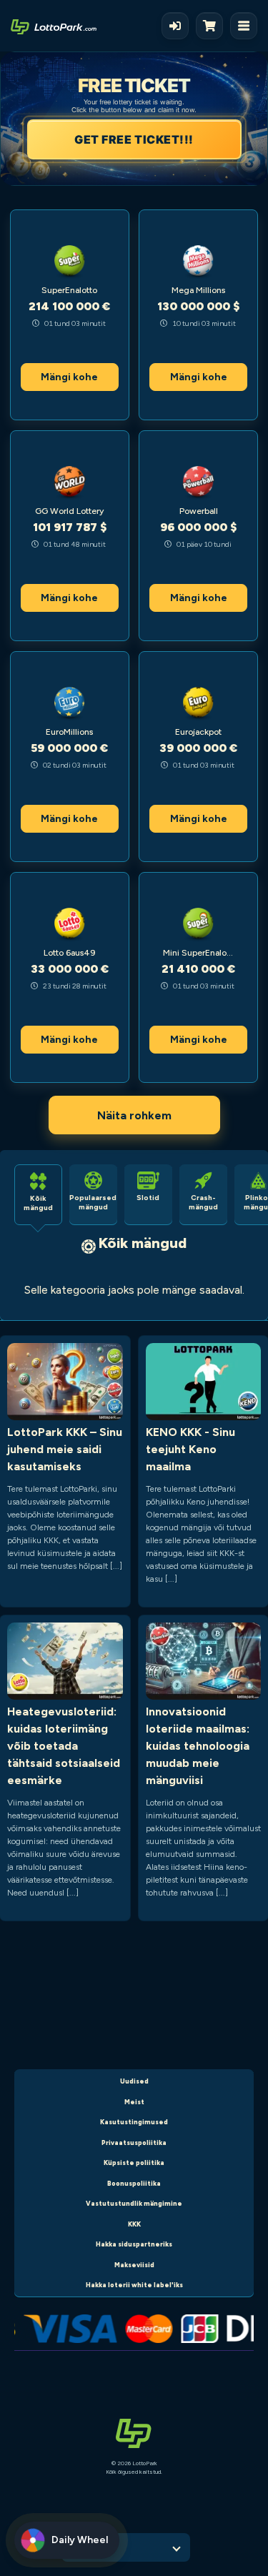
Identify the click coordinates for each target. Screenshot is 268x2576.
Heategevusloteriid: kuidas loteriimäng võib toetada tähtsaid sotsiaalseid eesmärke (64, 1746)
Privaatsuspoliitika (134, 2142)
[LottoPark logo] (54, 26)
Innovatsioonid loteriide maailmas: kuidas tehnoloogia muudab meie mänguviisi (198, 1746)
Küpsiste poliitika (134, 2163)
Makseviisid (134, 2265)
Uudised (134, 2081)
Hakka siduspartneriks (134, 2244)
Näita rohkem (134, 1115)
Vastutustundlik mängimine (134, 2203)
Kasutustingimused (134, 2122)
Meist (134, 2102)
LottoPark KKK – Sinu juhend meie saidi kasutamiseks (65, 1449)
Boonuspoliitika (134, 2183)
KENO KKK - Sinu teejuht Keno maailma (190, 1449)
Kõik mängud (143, 1243)
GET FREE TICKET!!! (134, 139)
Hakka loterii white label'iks (134, 2285)
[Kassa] (213, 26)
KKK (134, 2224)
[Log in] (175, 26)
